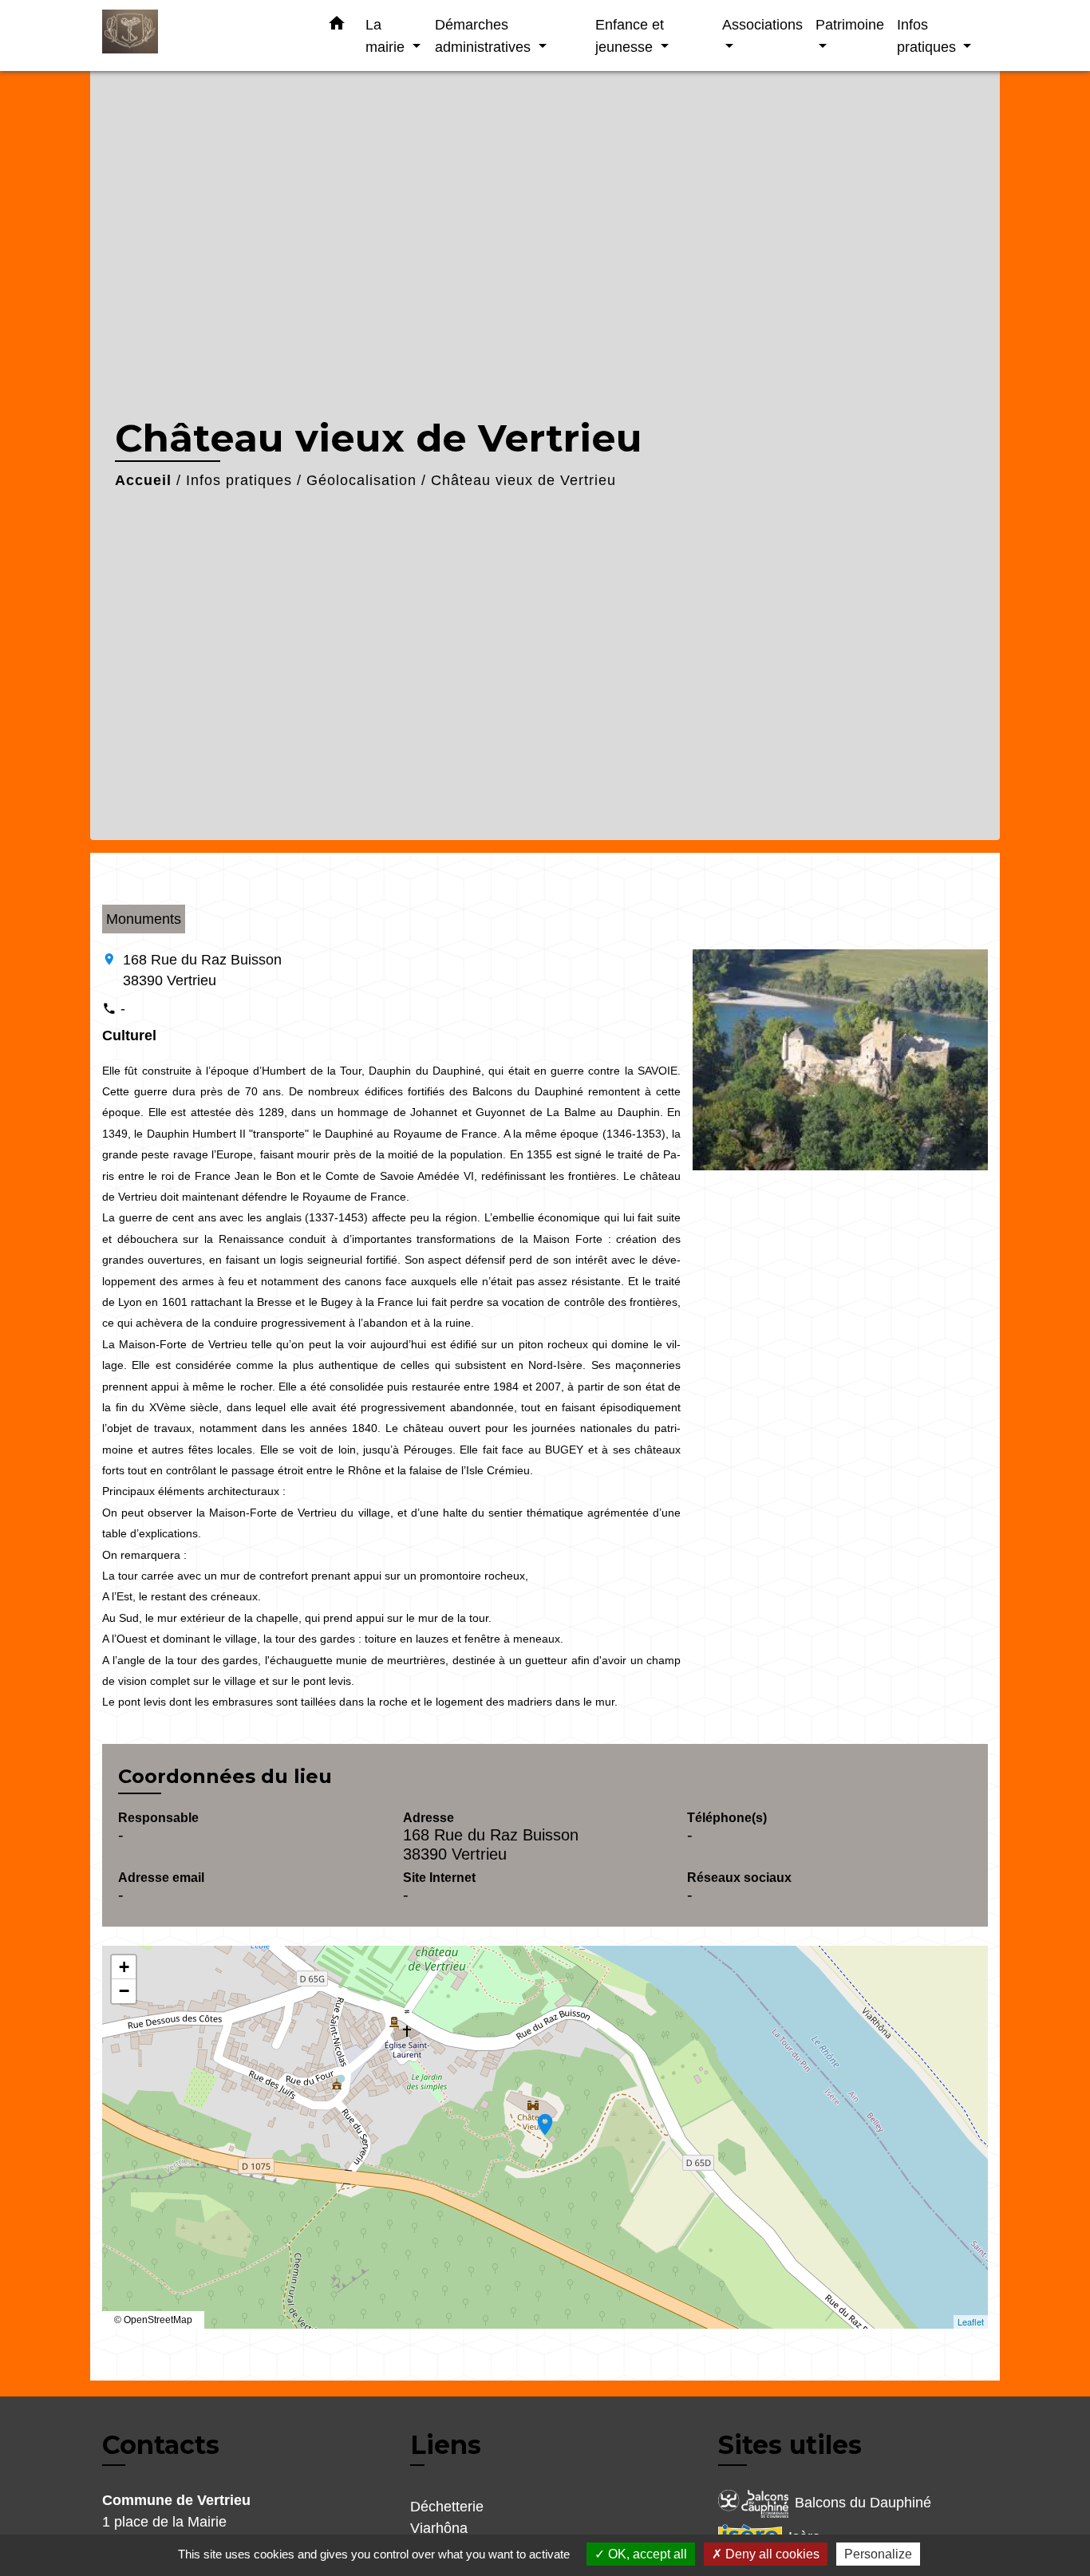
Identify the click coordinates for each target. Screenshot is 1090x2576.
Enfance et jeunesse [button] (630, 36)
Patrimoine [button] (850, 24)
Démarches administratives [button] (485, 36)
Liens (446, 2445)
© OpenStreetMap (153, 2320)
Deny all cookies (771, 2554)
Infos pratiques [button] (928, 36)
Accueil (143, 480)
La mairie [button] (387, 36)
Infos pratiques (239, 480)
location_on (537, 2116)
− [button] (124, 1991)
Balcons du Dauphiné (863, 2503)
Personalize (878, 2554)
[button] (337, 26)
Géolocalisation (361, 480)
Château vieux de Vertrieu (523, 480)
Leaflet (971, 2322)
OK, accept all (646, 2554)
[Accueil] (202, 36)
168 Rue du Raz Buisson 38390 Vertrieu (202, 970)
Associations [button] (762, 24)
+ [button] (124, 1967)
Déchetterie (447, 2507)
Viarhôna (439, 2528)
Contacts (161, 2445)
